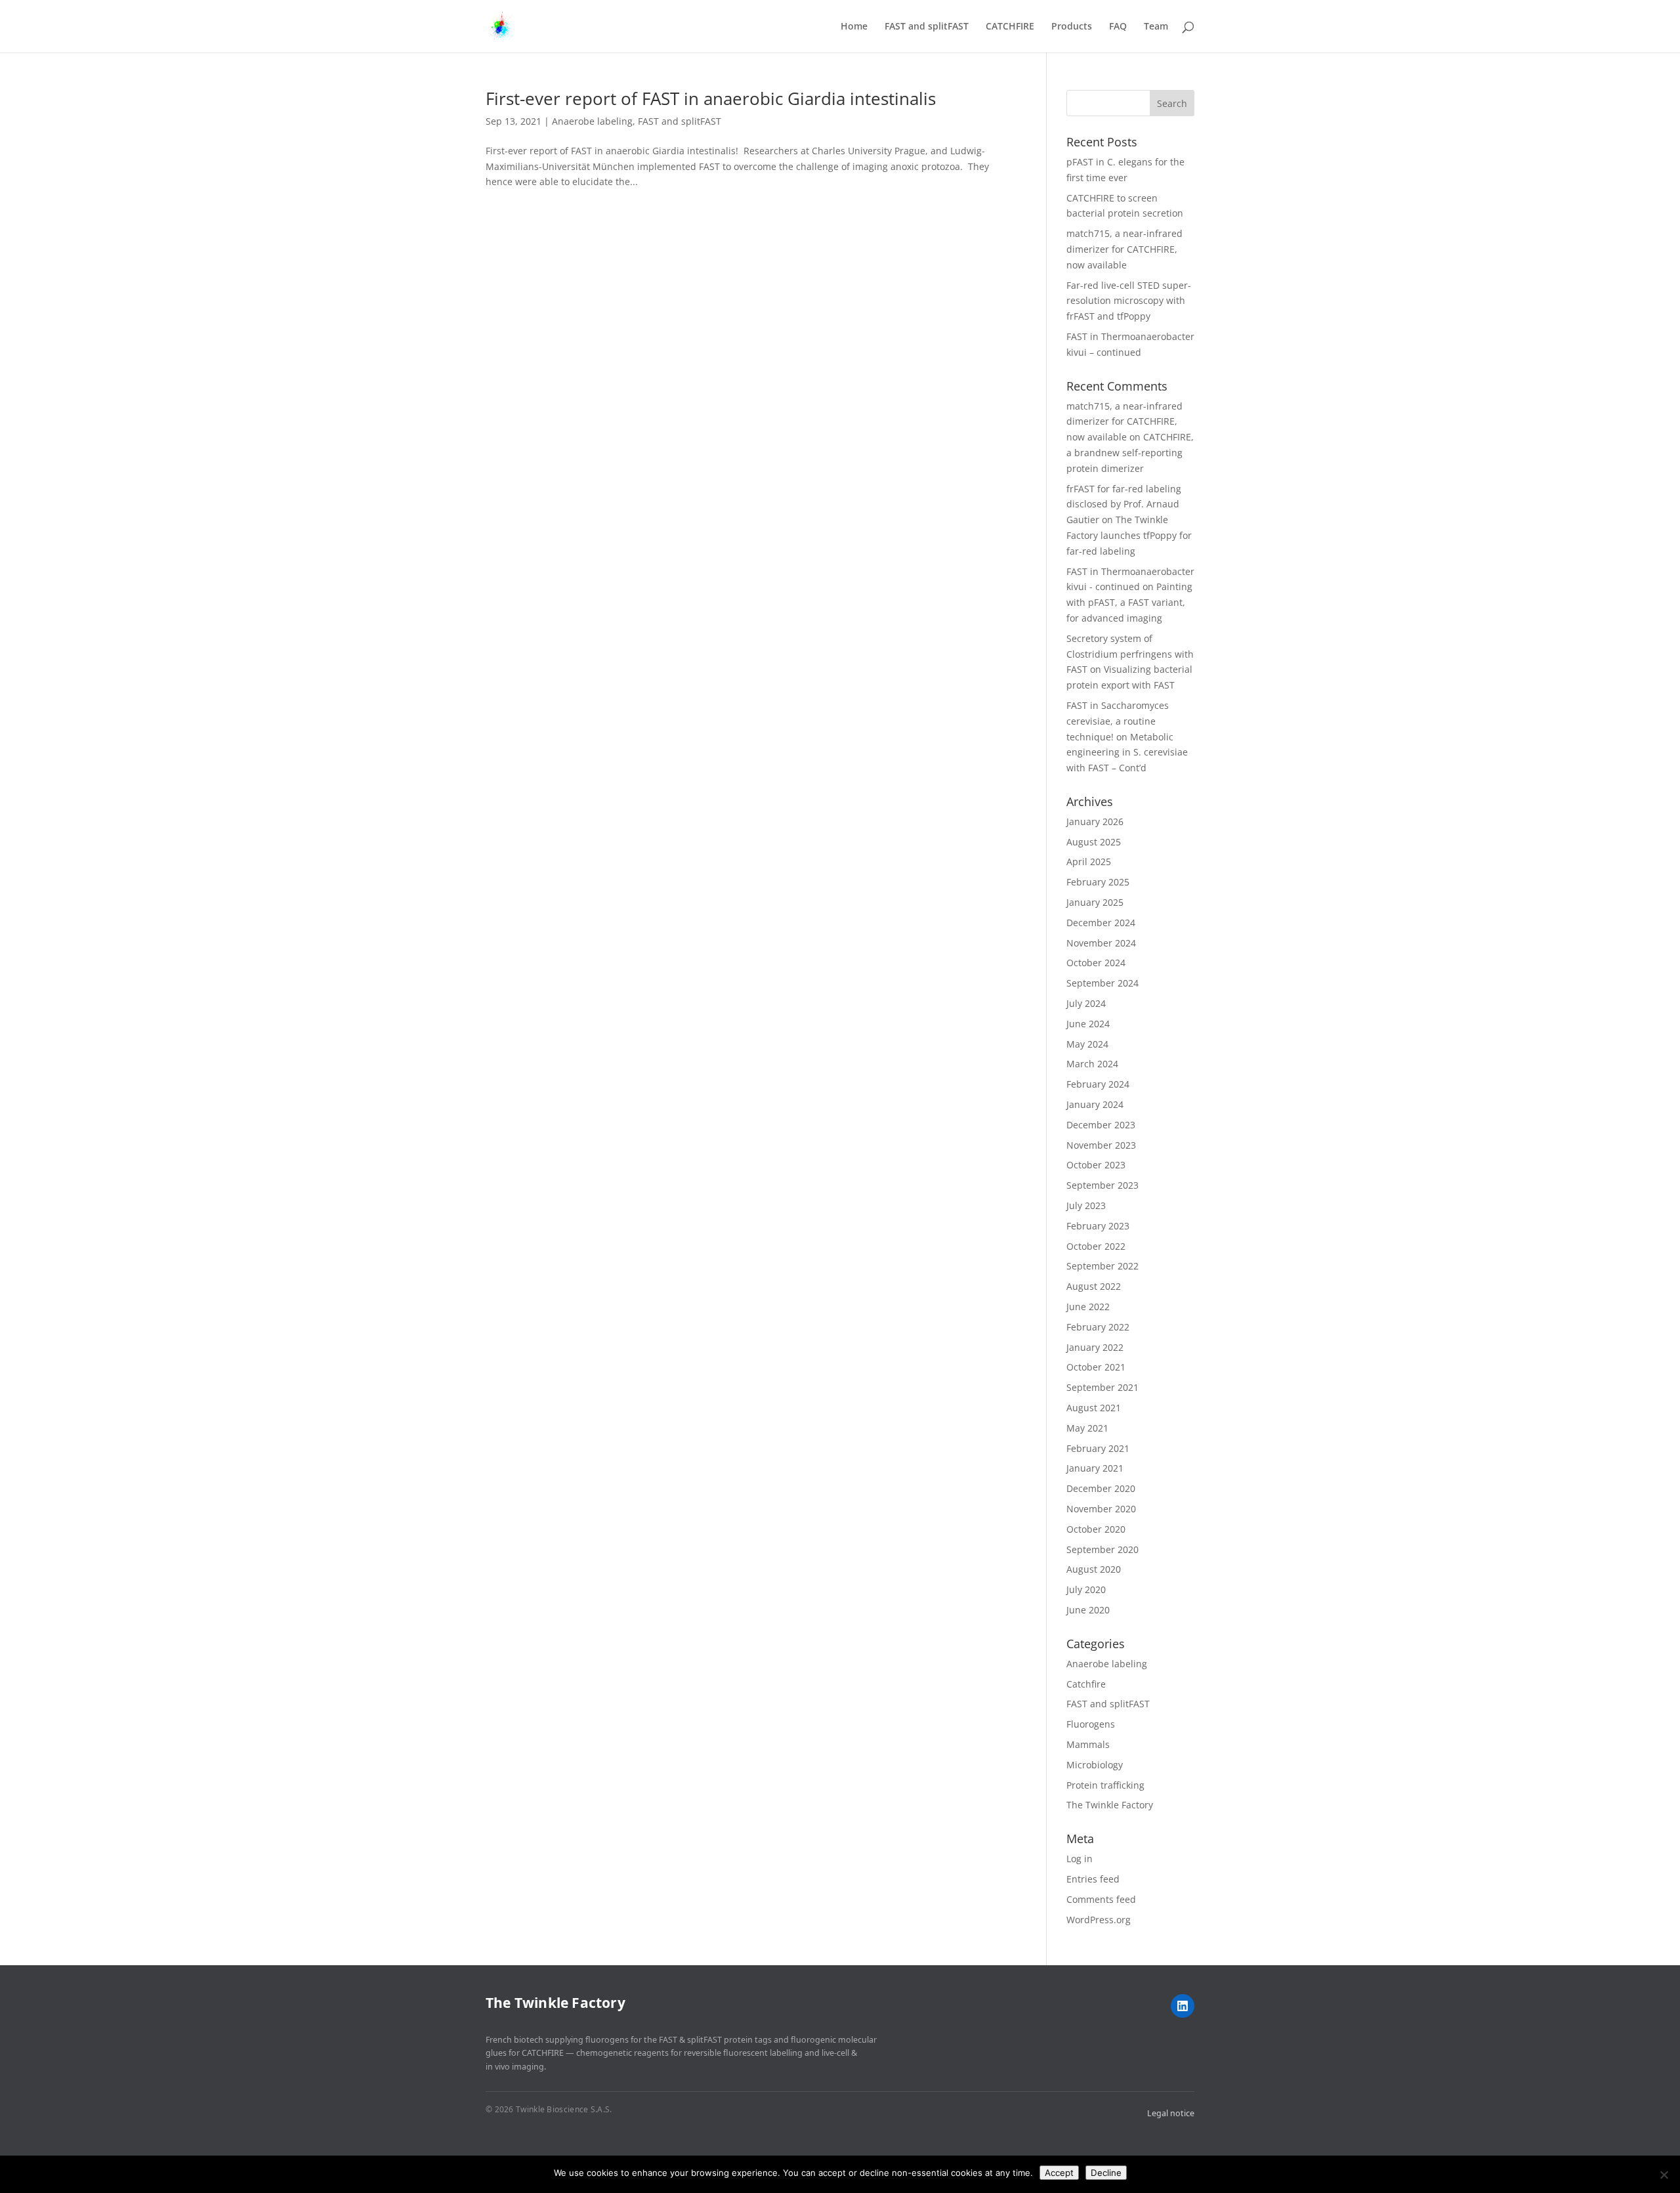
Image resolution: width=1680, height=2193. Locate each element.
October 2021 (1096, 1367)
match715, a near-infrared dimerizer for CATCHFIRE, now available (1124, 249)
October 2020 (1096, 1529)
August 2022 (1094, 1286)
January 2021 (1095, 1468)
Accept (1059, 2173)
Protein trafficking (1105, 1785)
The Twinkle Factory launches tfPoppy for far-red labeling (1129, 535)
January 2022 (1095, 1347)
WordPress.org (1099, 1920)
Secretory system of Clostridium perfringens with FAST (1130, 654)
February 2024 (1098, 1084)
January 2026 (1095, 821)
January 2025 (1095, 902)
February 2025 (1098, 882)
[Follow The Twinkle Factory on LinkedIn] (1183, 2006)
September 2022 (1102, 1266)
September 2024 (1102, 983)
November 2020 (1101, 1509)
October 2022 (1096, 1246)
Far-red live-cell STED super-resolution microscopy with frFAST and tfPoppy (1129, 301)
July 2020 (1086, 1589)
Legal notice (1171, 2113)
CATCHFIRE (1010, 27)
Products (1072, 27)
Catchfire (1086, 1684)
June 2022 (1088, 1307)
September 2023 (1102, 1185)
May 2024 (1087, 1044)
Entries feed (1093, 1879)
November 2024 (1101, 943)
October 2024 (1096, 963)
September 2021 (1102, 1387)
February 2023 (1098, 1226)
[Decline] (1664, 2175)
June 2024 (1088, 1024)
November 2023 (1101, 1145)
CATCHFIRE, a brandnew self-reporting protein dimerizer (1130, 453)
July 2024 (1086, 1003)
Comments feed (1101, 1899)
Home (854, 27)
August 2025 (1094, 842)
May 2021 (1087, 1428)
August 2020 (1094, 1569)
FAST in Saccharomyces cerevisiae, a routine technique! (1118, 721)
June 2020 (1088, 1610)
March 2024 (1092, 1064)
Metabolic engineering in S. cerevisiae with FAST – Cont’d (1127, 753)
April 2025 (1089, 862)
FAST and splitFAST (927, 27)
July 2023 (1086, 1205)
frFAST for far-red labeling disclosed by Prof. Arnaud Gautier (1124, 504)
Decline (1106, 2173)
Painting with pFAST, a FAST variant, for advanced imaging (1129, 602)
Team (1156, 27)
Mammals (1088, 1744)
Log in (1080, 1859)
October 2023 (1096, 1165)
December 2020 (1101, 1488)
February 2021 (1098, 1448)
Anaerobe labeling (592, 121)
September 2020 (1102, 1549)
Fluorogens (1091, 1724)
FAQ (1118, 27)
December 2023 (1101, 1125)
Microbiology (1095, 1765)
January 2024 (1095, 1104)
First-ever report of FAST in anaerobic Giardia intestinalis (711, 98)
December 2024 (1101, 923)
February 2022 (1098, 1327)
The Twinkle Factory (1110, 1805)
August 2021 (1094, 1408)
